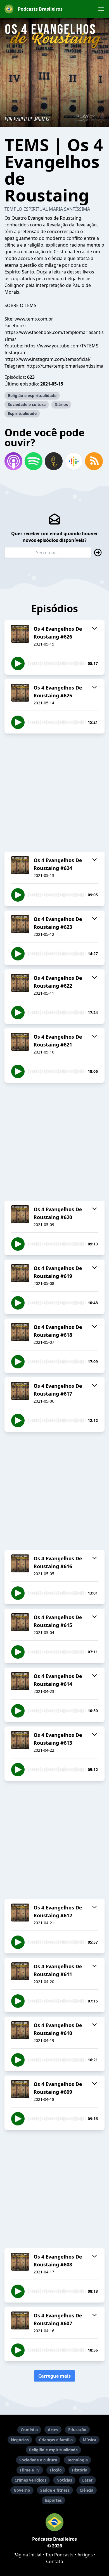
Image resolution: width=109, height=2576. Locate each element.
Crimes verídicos (30, 2480)
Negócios (20, 2440)
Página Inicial (27, 2555)
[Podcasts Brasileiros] (54, 2522)
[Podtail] (54, 461)
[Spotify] (34, 461)
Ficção (56, 2470)
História (80, 2470)
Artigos (85, 2555)
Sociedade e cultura (27, 404)
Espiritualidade (22, 413)
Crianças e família (56, 2440)
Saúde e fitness (55, 2490)
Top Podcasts (59, 2555)
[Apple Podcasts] (13, 461)
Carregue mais (54, 2376)
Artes (53, 2430)
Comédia (29, 2430)
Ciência (87, 2490)
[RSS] (94, 461)
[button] (101, 9)
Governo (22, 2490)
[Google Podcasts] (74, 461)
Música (89, 2440)
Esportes (53, 2500)
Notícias (64, 2480)
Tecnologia (77, 2460)
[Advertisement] (54, 793)
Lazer (87, 2480)
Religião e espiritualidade (32, 395)
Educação (77, 2430)
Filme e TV (30, 2470)
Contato (55, 2561)
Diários (61, 404)
